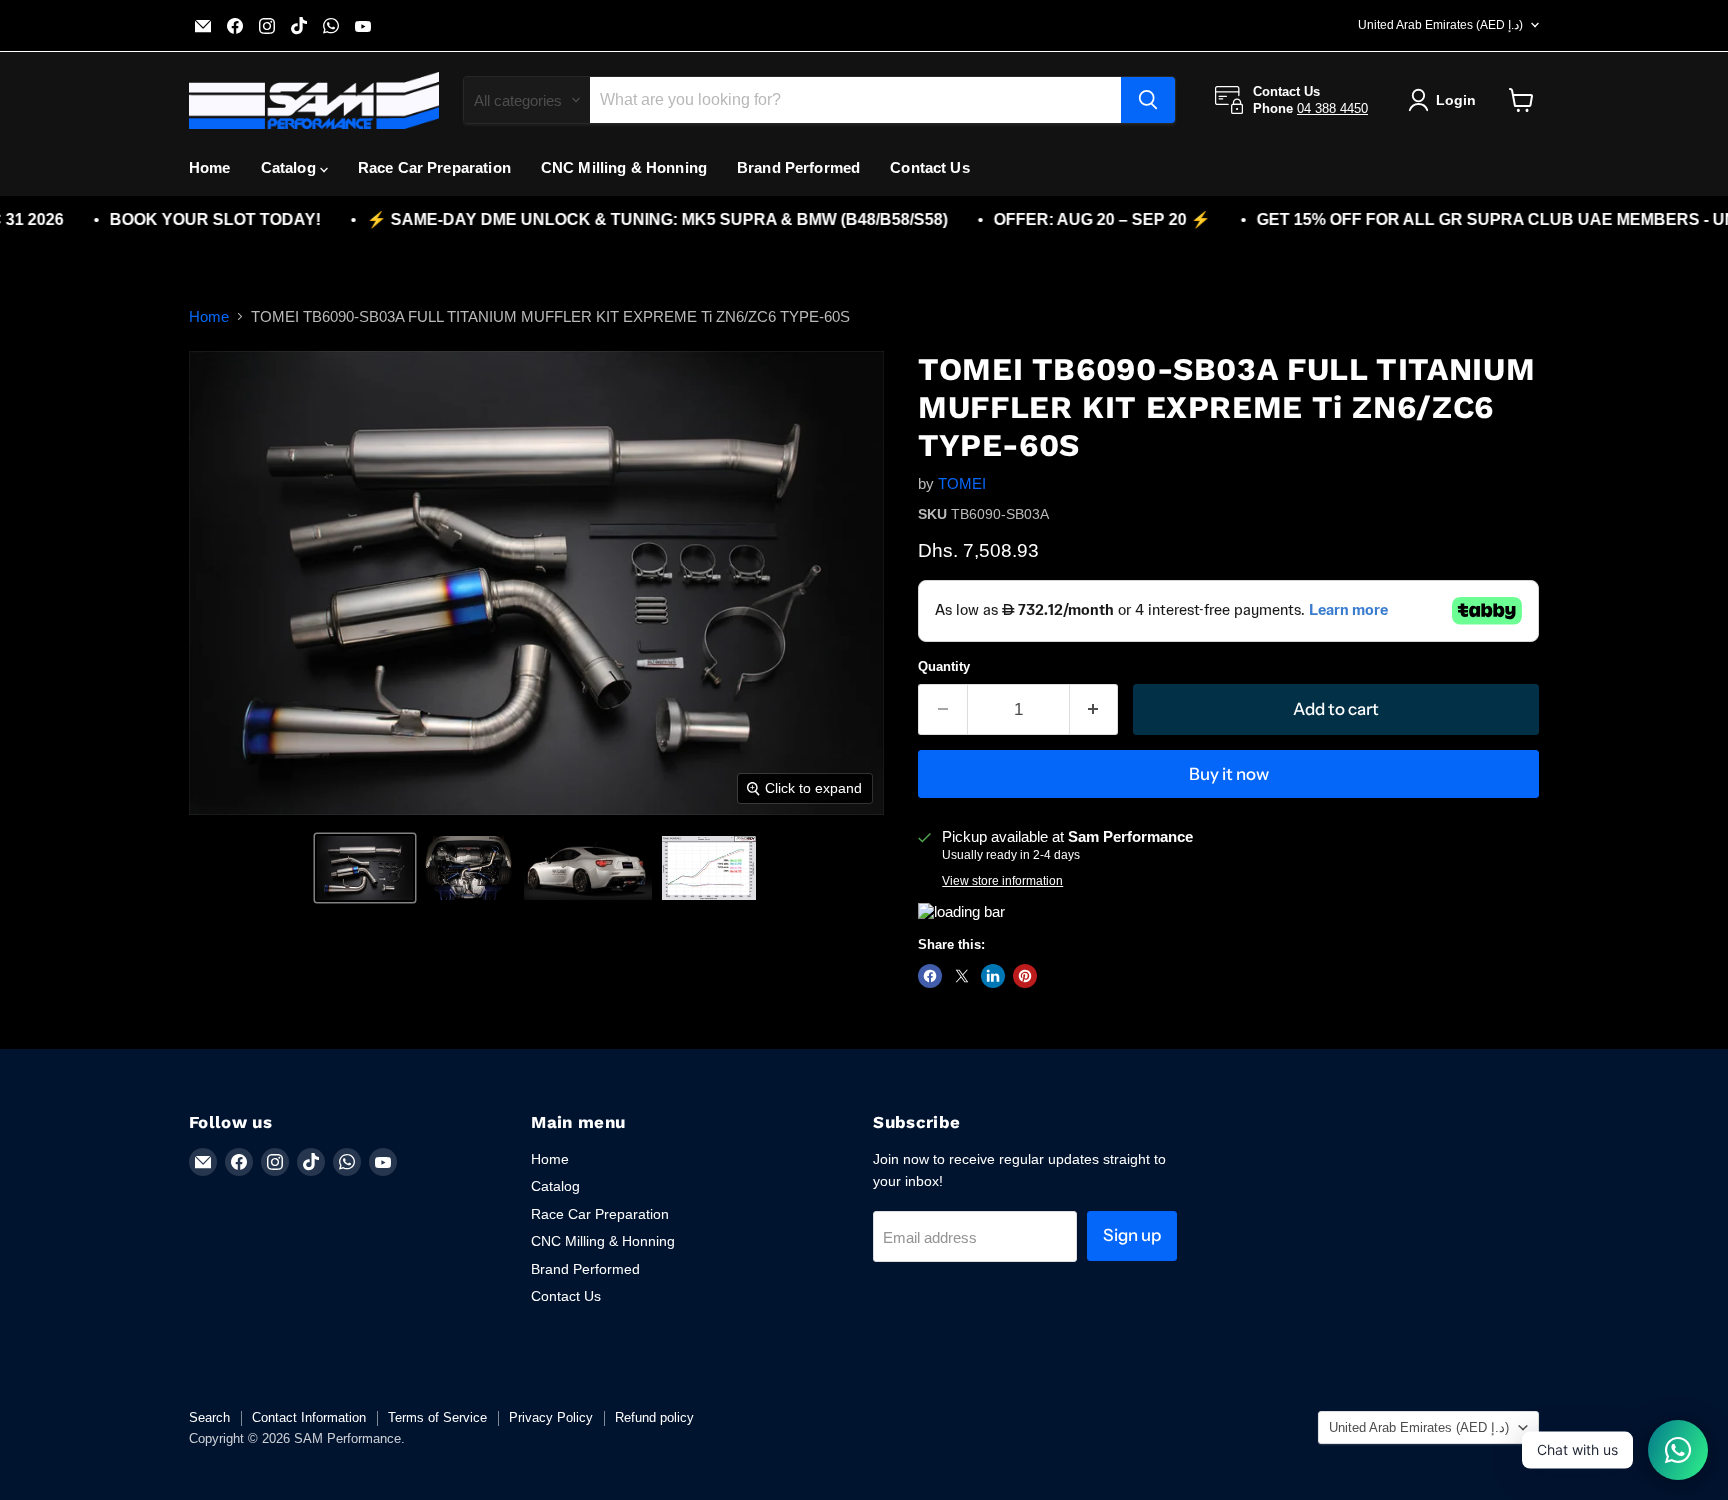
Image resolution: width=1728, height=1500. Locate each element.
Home (210, 167)
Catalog (290, 167)
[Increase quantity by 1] (1094, 709)
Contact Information (309, 1417)
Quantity (944, 666)
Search (209, 1417)
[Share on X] (962, 976)
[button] (365, 868)
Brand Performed (798, 167)
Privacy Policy (551, 1417)
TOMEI (962, 483)
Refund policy (654, 1417)
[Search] (1148, 100)
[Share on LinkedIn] (993, 976)
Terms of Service (437, 1417)
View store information (1002, 881)
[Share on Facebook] (930, 976)
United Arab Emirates (1440, 25)
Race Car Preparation (434, 167)
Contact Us (930, 167)
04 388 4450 (1332, 108)
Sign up (1132, 1235)
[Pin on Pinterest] (1025, 976)
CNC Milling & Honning (624, 167)
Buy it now (1229, 774)
